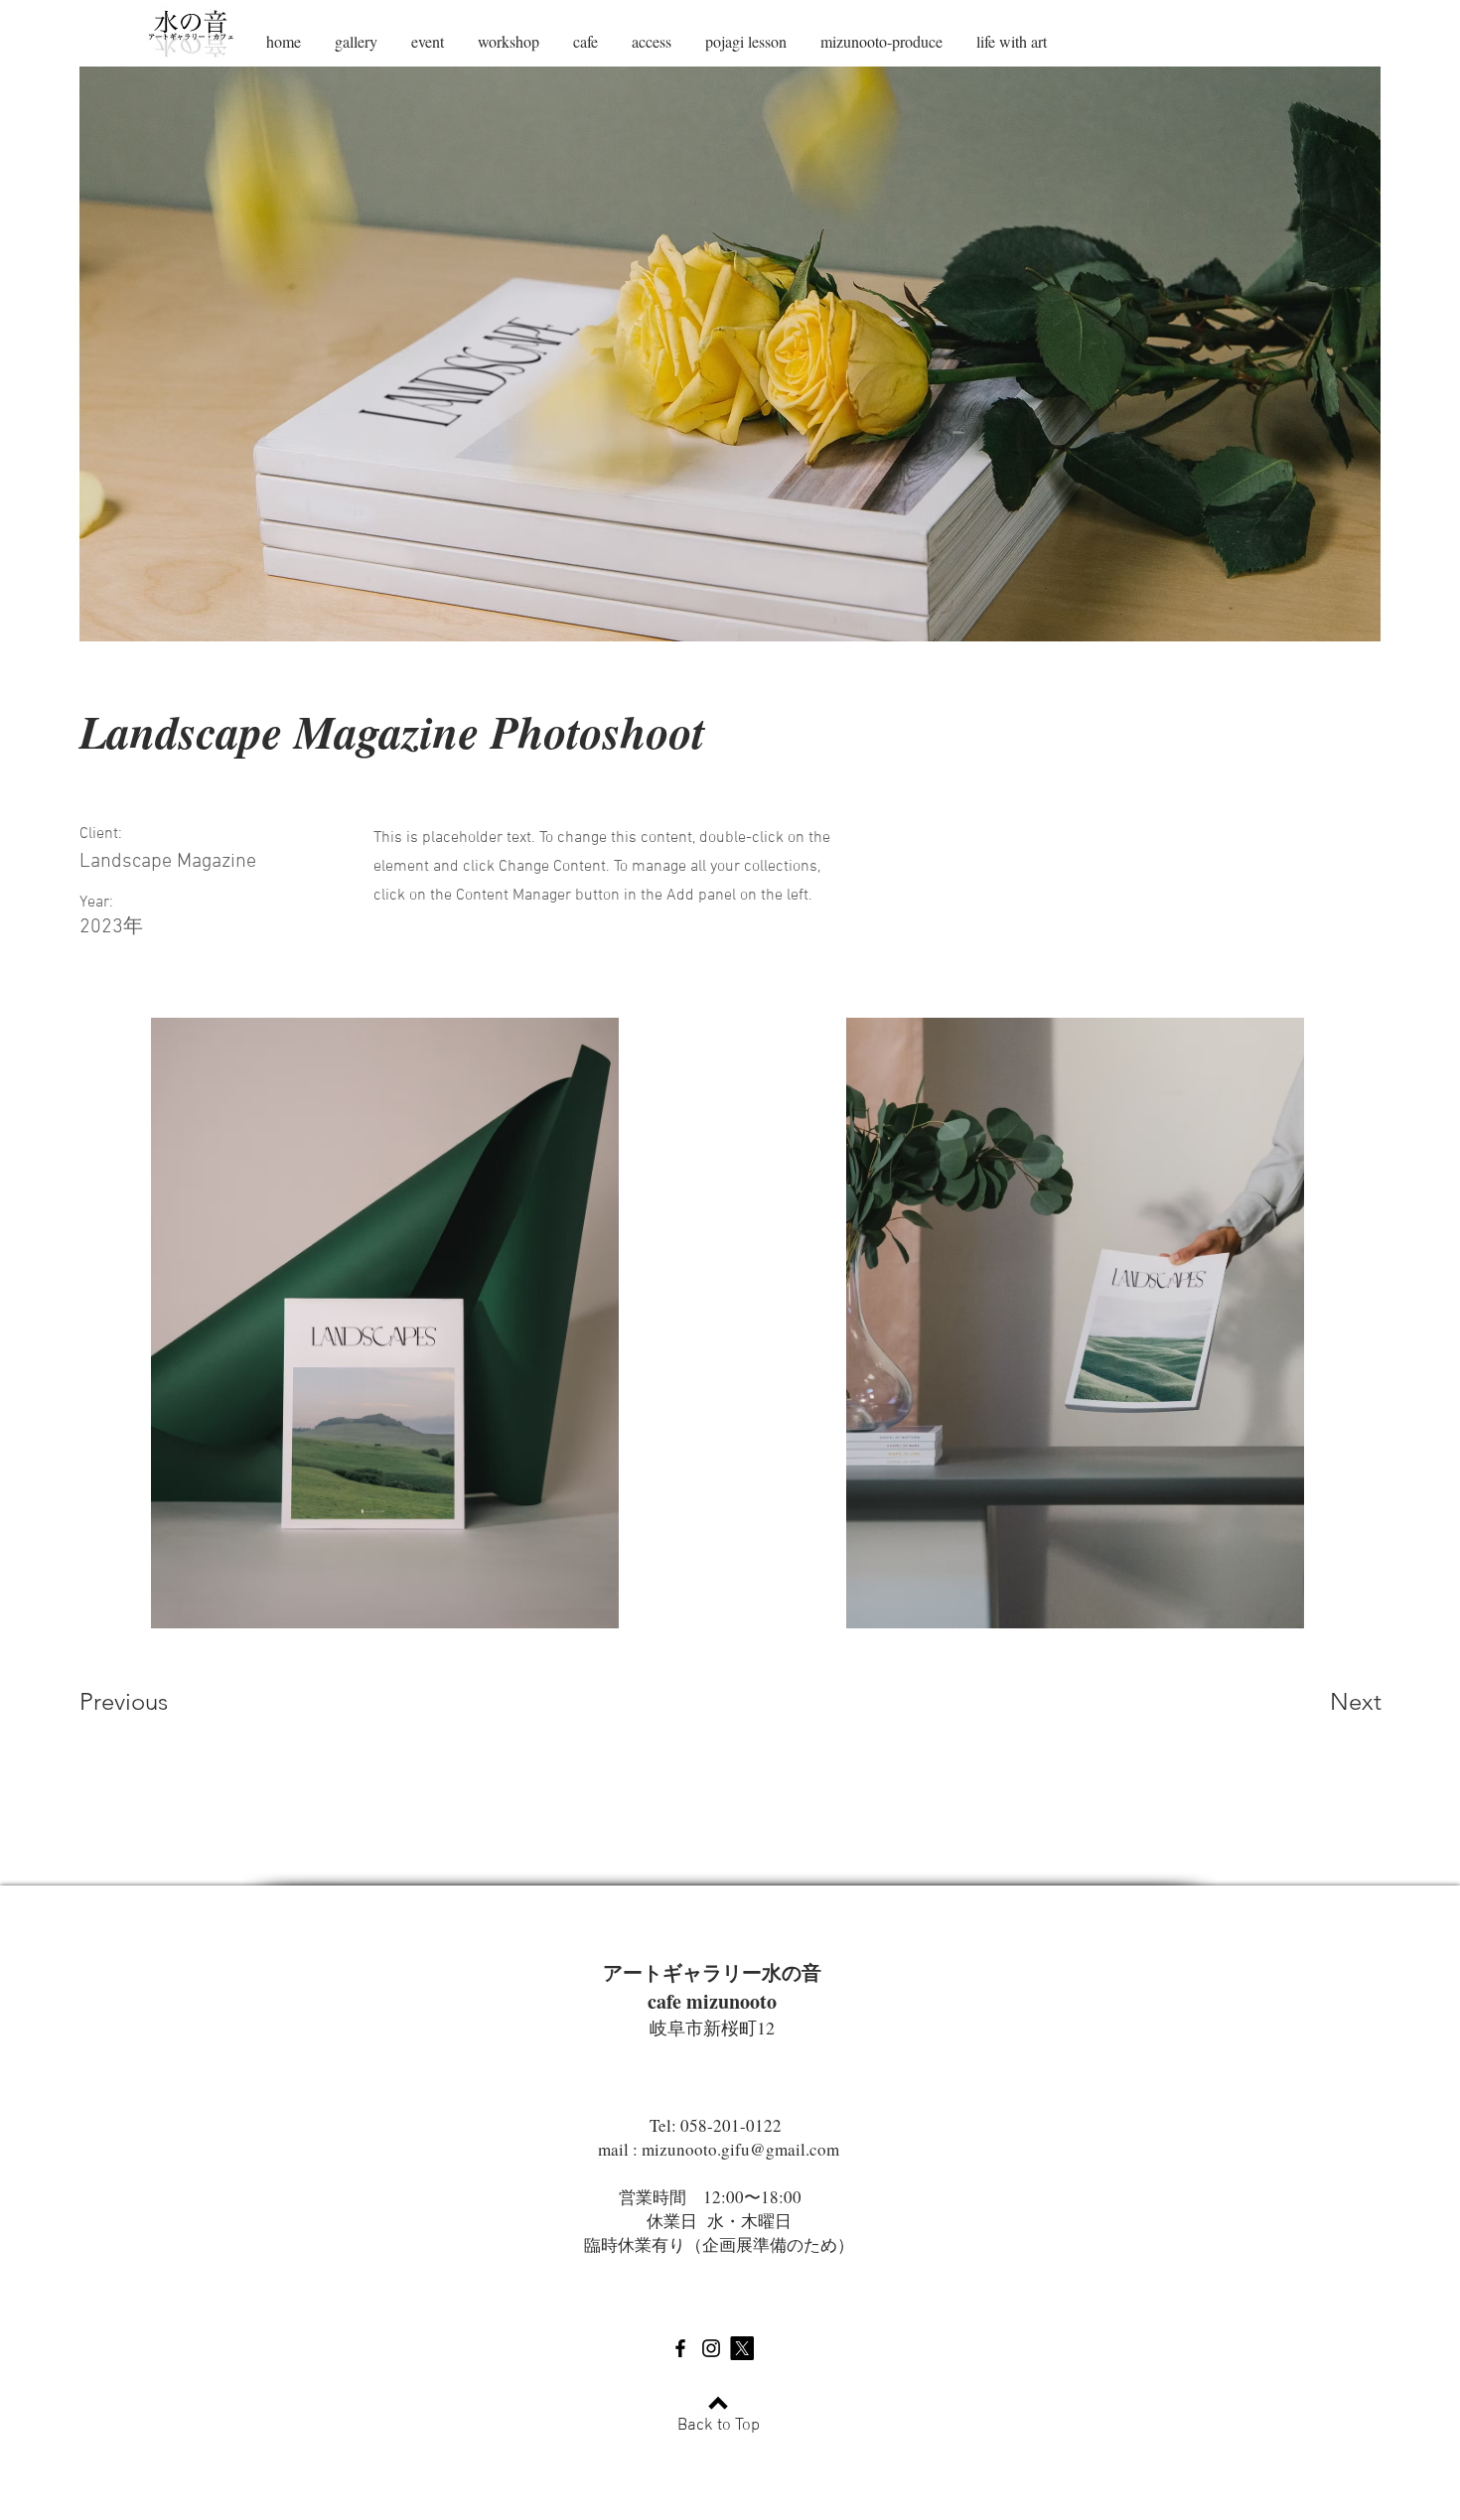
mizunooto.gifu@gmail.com (740, 2149)
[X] (742, 2348)
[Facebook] (680, 2348)
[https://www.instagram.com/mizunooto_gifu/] (711, 2348)
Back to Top (719, 2426)
